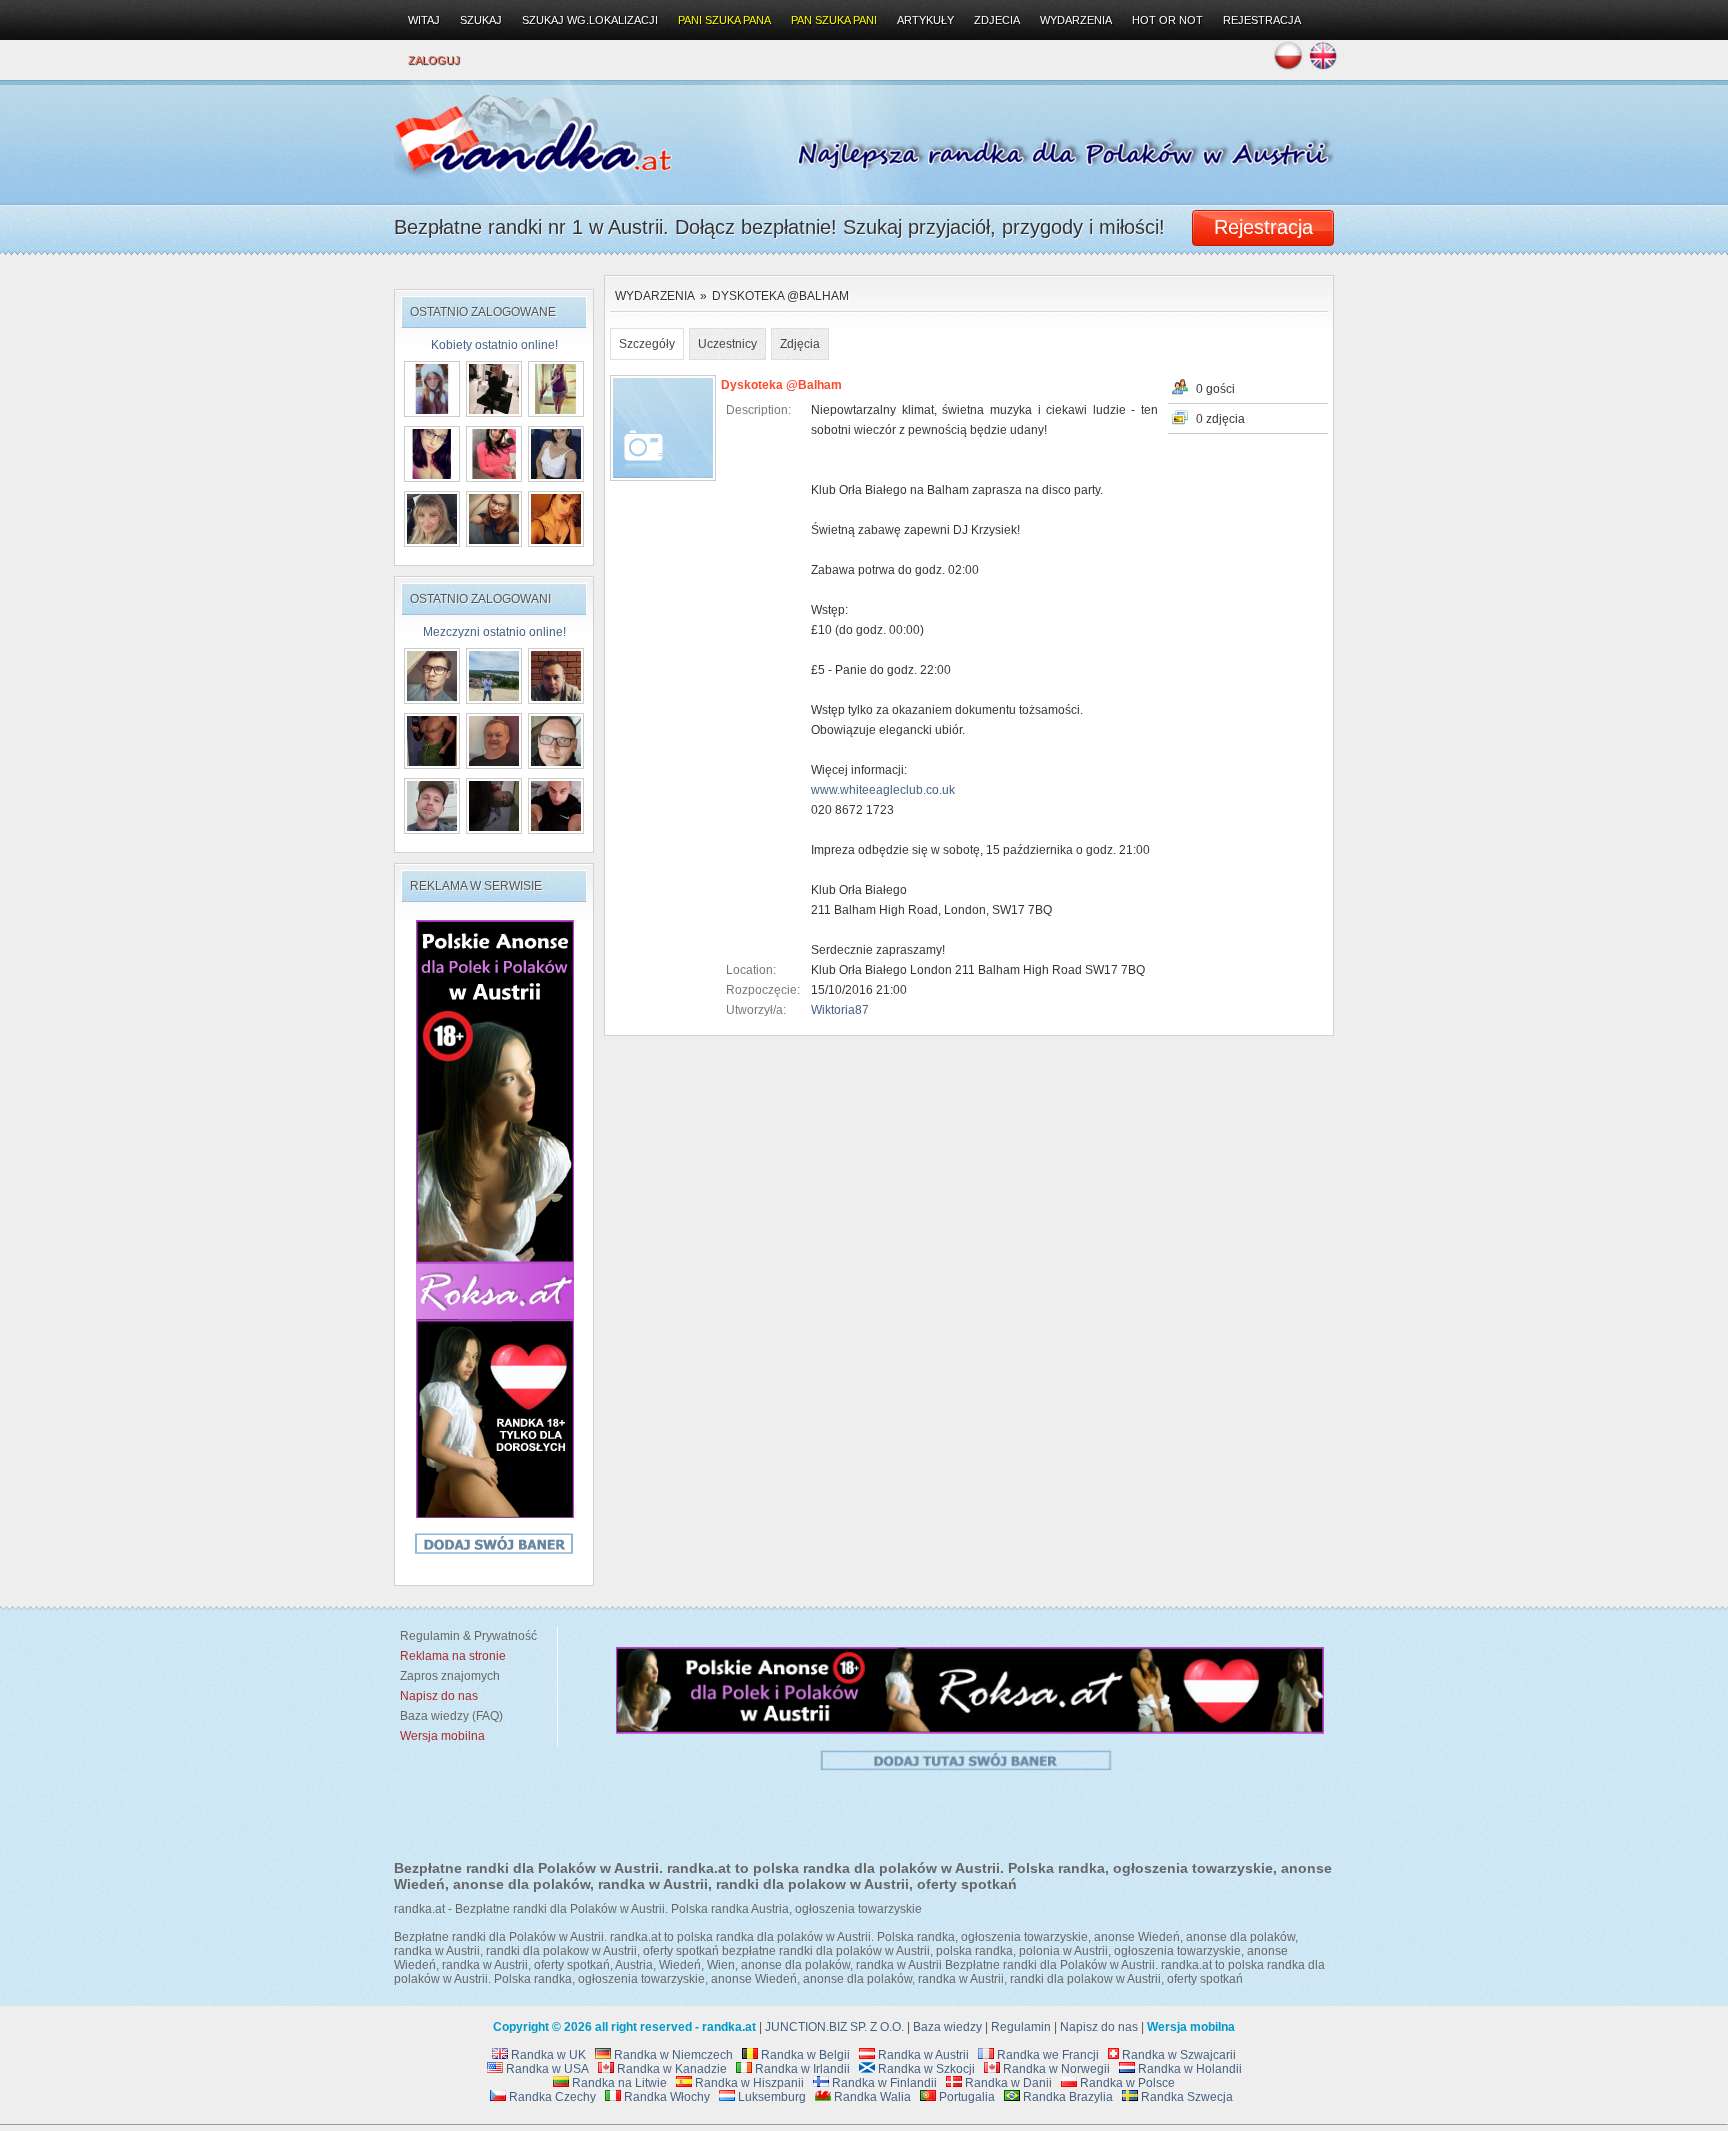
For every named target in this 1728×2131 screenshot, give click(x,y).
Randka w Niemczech (672, 2055)
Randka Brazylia (1066, 2097)
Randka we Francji (1046, 2055)
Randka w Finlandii (883, 2083)
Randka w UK (547, 2055)
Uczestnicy (727, 344)
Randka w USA (546, 2069)
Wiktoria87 (840, 1010)
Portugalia (965, 2097)
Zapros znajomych (450, 1676)
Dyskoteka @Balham (780, 296)
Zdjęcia (800, 344)
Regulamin (1021, 2027)
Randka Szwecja (1185, 2097)
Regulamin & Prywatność (465, 1636)
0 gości (1215, 389)
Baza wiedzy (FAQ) (448, 1716)
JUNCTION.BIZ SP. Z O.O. (834, 2027)
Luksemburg (770, 2097)
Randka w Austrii (922, 2055)
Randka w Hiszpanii (748, 2083)
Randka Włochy (665, 2097)
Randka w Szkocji (925, 2069)
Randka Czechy (551, 2097)
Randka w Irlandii (801, 2069)
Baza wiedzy (947, 2027)
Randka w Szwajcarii (1177, 2055)
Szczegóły (647, 344)
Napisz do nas (1099, 2027)
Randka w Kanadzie (670, 2069)
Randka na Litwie (618, 2083)
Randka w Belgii (804, 2055)
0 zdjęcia (1220, 419)
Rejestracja (1262, 20)
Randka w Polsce (1126, 2083)
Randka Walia (871, 2097)
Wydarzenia (655, 296)
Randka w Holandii (1188, 2069)
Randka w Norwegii (1055, 2069)
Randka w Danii (1007, 2083)
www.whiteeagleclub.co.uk (883, 790)
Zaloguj (434, 60)
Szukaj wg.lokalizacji (590, 20)
